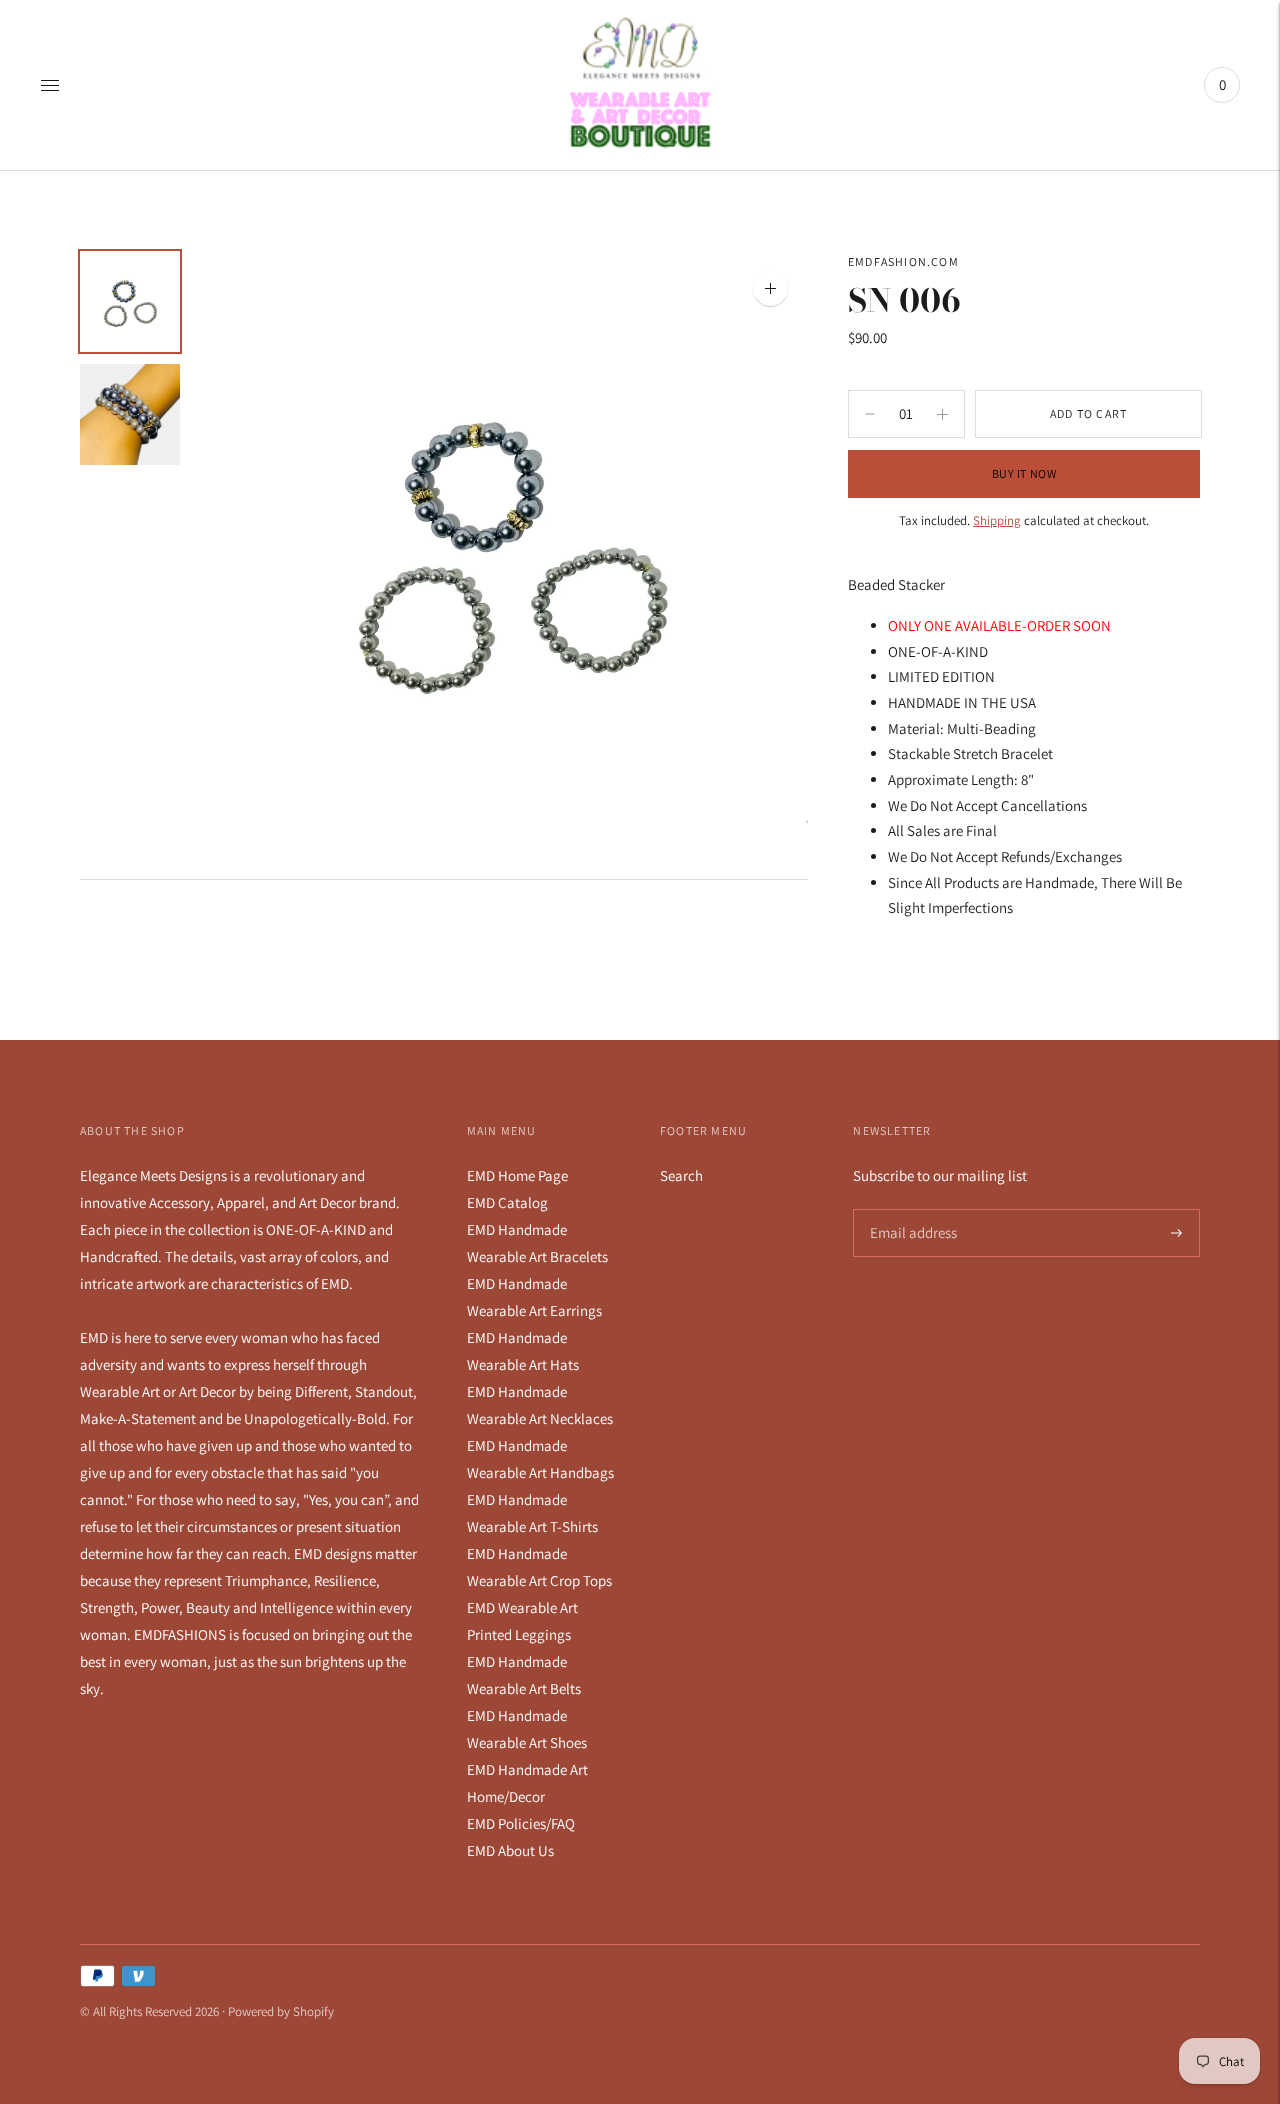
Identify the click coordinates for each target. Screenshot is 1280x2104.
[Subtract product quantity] (942, 414)
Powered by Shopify (281, 2011)
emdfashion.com (903, 261)
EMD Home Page (517, 1175)
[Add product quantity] (870, 414)
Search (681, 1175)
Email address (910, 1209)
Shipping (997, 520)
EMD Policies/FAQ (521, 1823)
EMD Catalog (507, 1202)
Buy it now (1024, 473)
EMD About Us (510, 1850)
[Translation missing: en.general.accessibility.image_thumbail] (130, 301)
